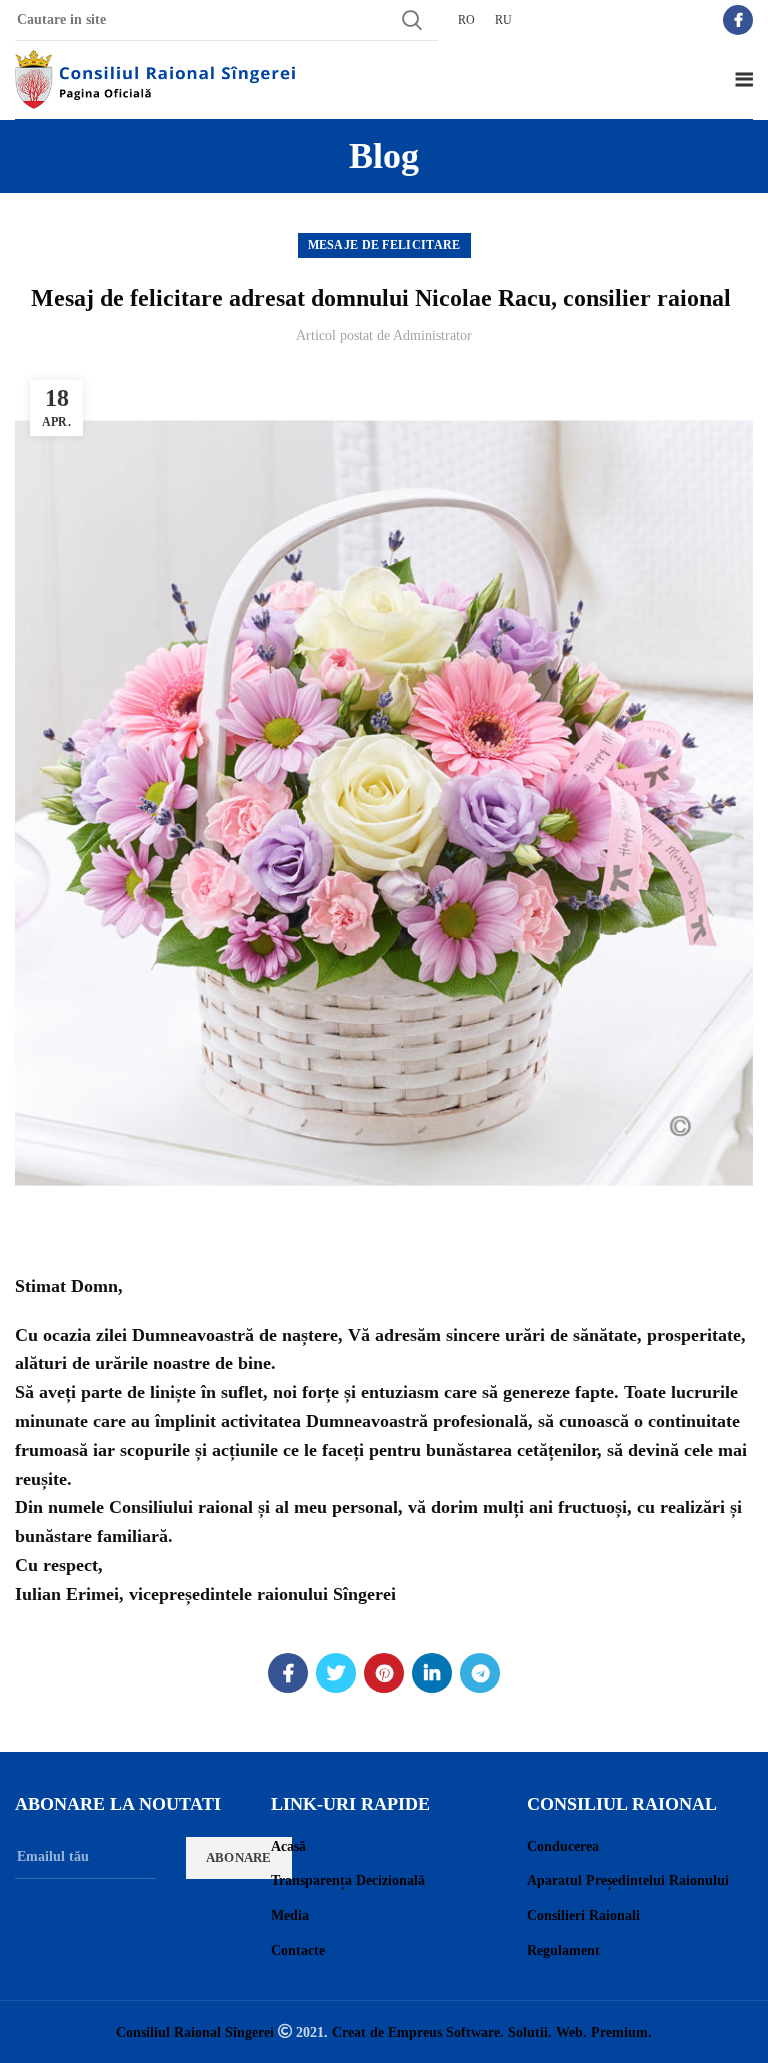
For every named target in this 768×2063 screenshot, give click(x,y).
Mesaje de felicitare (384, 245)
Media (290, 1915)
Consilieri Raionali (583, 1915)
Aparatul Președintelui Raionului (628, 1880)
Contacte (298, 1950)
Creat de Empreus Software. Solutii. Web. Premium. (492, 2032)
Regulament (563, 1950)
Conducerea (563, 1846)
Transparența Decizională (348, 1880)
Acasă (288, 1846)
